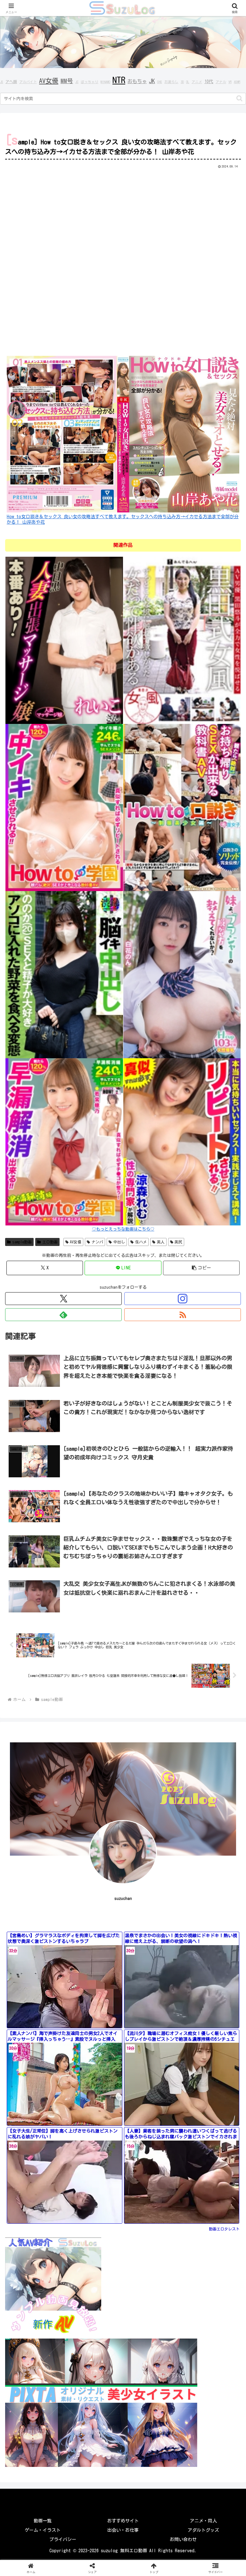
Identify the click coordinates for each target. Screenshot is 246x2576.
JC (77, 82)
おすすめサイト (123, 2521)
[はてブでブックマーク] (205, 1946)
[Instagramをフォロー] (183, 1299)
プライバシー (63, 2539)
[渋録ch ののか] (64, 974)
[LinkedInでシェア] (151, 1964)
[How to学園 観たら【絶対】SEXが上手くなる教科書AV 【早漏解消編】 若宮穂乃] (64, 1141)
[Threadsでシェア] (96, 1946)
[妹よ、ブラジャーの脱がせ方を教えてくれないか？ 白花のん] (182, 974)
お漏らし (171, 82)
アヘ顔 (11, 82)
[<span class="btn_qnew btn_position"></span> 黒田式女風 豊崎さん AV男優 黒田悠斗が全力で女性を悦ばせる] (182, 640)
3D (182, 82)
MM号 (67, 81)
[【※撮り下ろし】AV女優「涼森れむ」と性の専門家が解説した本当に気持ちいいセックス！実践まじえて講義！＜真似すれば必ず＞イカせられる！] (182, 1141)
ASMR (237, 82)
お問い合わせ (183, 2539)
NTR (119, 80)
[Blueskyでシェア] (151, 1929)
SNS (160, 82)
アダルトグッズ (203, 2530)
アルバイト (28, 82)
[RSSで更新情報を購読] (183, 1315)
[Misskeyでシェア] (205, 1929)
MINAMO (105, 82)
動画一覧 (43, 2521)
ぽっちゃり (90, 82)
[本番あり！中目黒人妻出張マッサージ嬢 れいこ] (64, 640)
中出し (119, 1242)
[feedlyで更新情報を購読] (63, 1315)
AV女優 (49, 81)
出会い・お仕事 (123, 2530)
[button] (239, 98)
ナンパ (97, 1242)
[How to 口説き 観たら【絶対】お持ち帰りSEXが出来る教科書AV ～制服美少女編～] (182, 807)
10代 (209, 82)
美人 (161, 1242)
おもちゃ (137, 81)
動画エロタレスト (224, 2229)
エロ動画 (50, 1242)
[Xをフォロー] (63, 1299)
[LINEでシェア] (41, 1964)
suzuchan (123, 1898)
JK (152, 81)
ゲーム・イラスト (43, 2530)
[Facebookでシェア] (41, 1946)
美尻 (178, 1242)
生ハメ (141, 1242)
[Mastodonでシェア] (96, 1929)
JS (2, 82)
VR (230, 82)
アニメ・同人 (203, 2521)
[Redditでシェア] (151, 1946)
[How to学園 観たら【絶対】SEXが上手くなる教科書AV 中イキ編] (64, 807)
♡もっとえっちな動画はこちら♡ (123, 1229)
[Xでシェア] (41, 1929)
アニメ (197, 82)
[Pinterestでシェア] (96, 1964)
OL (188, 82)
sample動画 (22, 1242)
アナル (221, 82)
